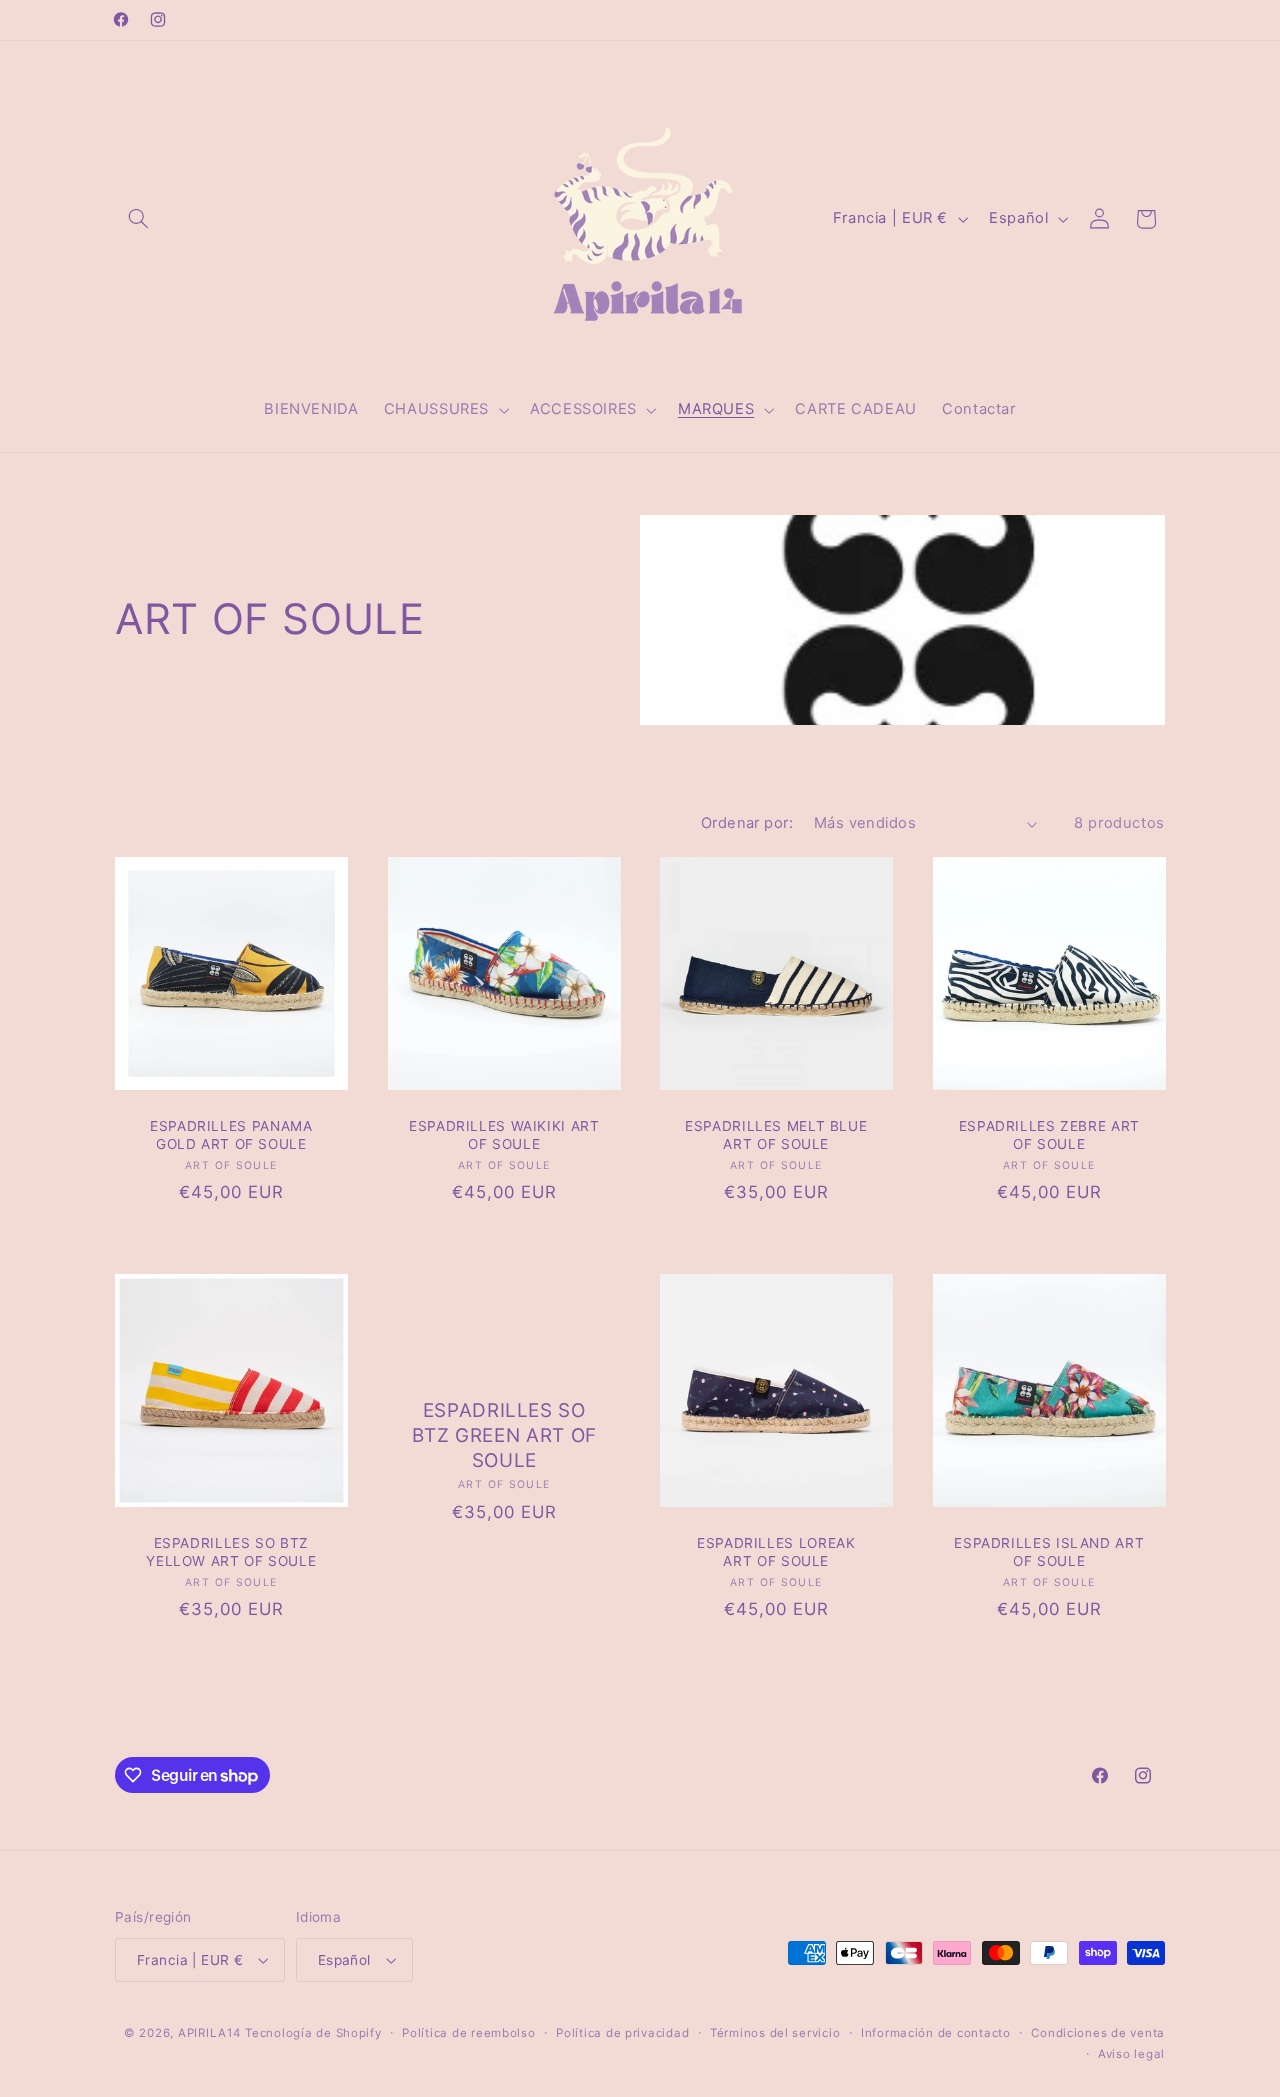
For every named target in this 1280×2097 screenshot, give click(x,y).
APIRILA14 (209, 2033)
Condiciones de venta (1098, 2033)
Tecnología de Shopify (313, 2033)
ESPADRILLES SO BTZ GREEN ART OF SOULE (503, 1435)
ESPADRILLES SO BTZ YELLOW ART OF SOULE (231, 1551)
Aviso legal (1131, 2054)
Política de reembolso (468, 2033)
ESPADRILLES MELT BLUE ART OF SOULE (776, 1135)
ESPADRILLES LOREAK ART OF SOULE (776, 1551)
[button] (138, 219)
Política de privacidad (622, 2033)
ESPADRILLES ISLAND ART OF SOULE (1049, 1551)
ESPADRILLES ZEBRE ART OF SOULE (1048, 1135)
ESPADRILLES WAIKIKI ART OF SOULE (504, 1135)
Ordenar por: (747, 823)
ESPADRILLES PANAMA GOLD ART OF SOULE (231, 1135)
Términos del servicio (775, 2033)
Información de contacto (936, 2033)
